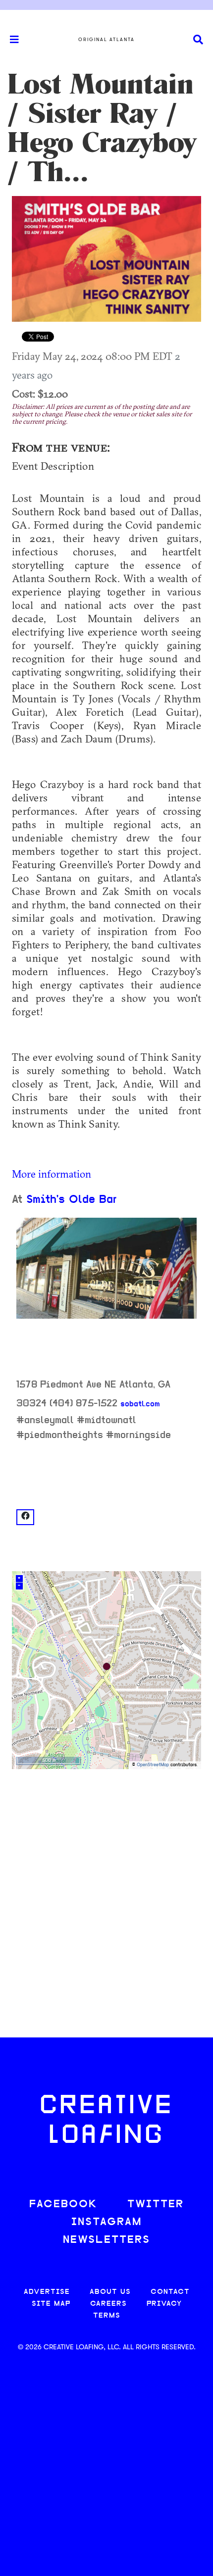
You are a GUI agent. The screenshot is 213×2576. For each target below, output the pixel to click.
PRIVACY (164, 2304)
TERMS (107, 2316)
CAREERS (108, 2304)
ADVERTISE (47, 2292)
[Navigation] (10, 40)
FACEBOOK (63, 2204)
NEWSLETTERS (106, 2240)
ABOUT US (110, 2292)
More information (52, 1174)
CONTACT (170, 2292)
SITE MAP (51, 2304)
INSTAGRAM (106, 2222)
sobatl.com (140, 1404)
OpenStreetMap (153, 1765)
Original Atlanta (106, 40)
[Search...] (198, 40)
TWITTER (156, 2204)
